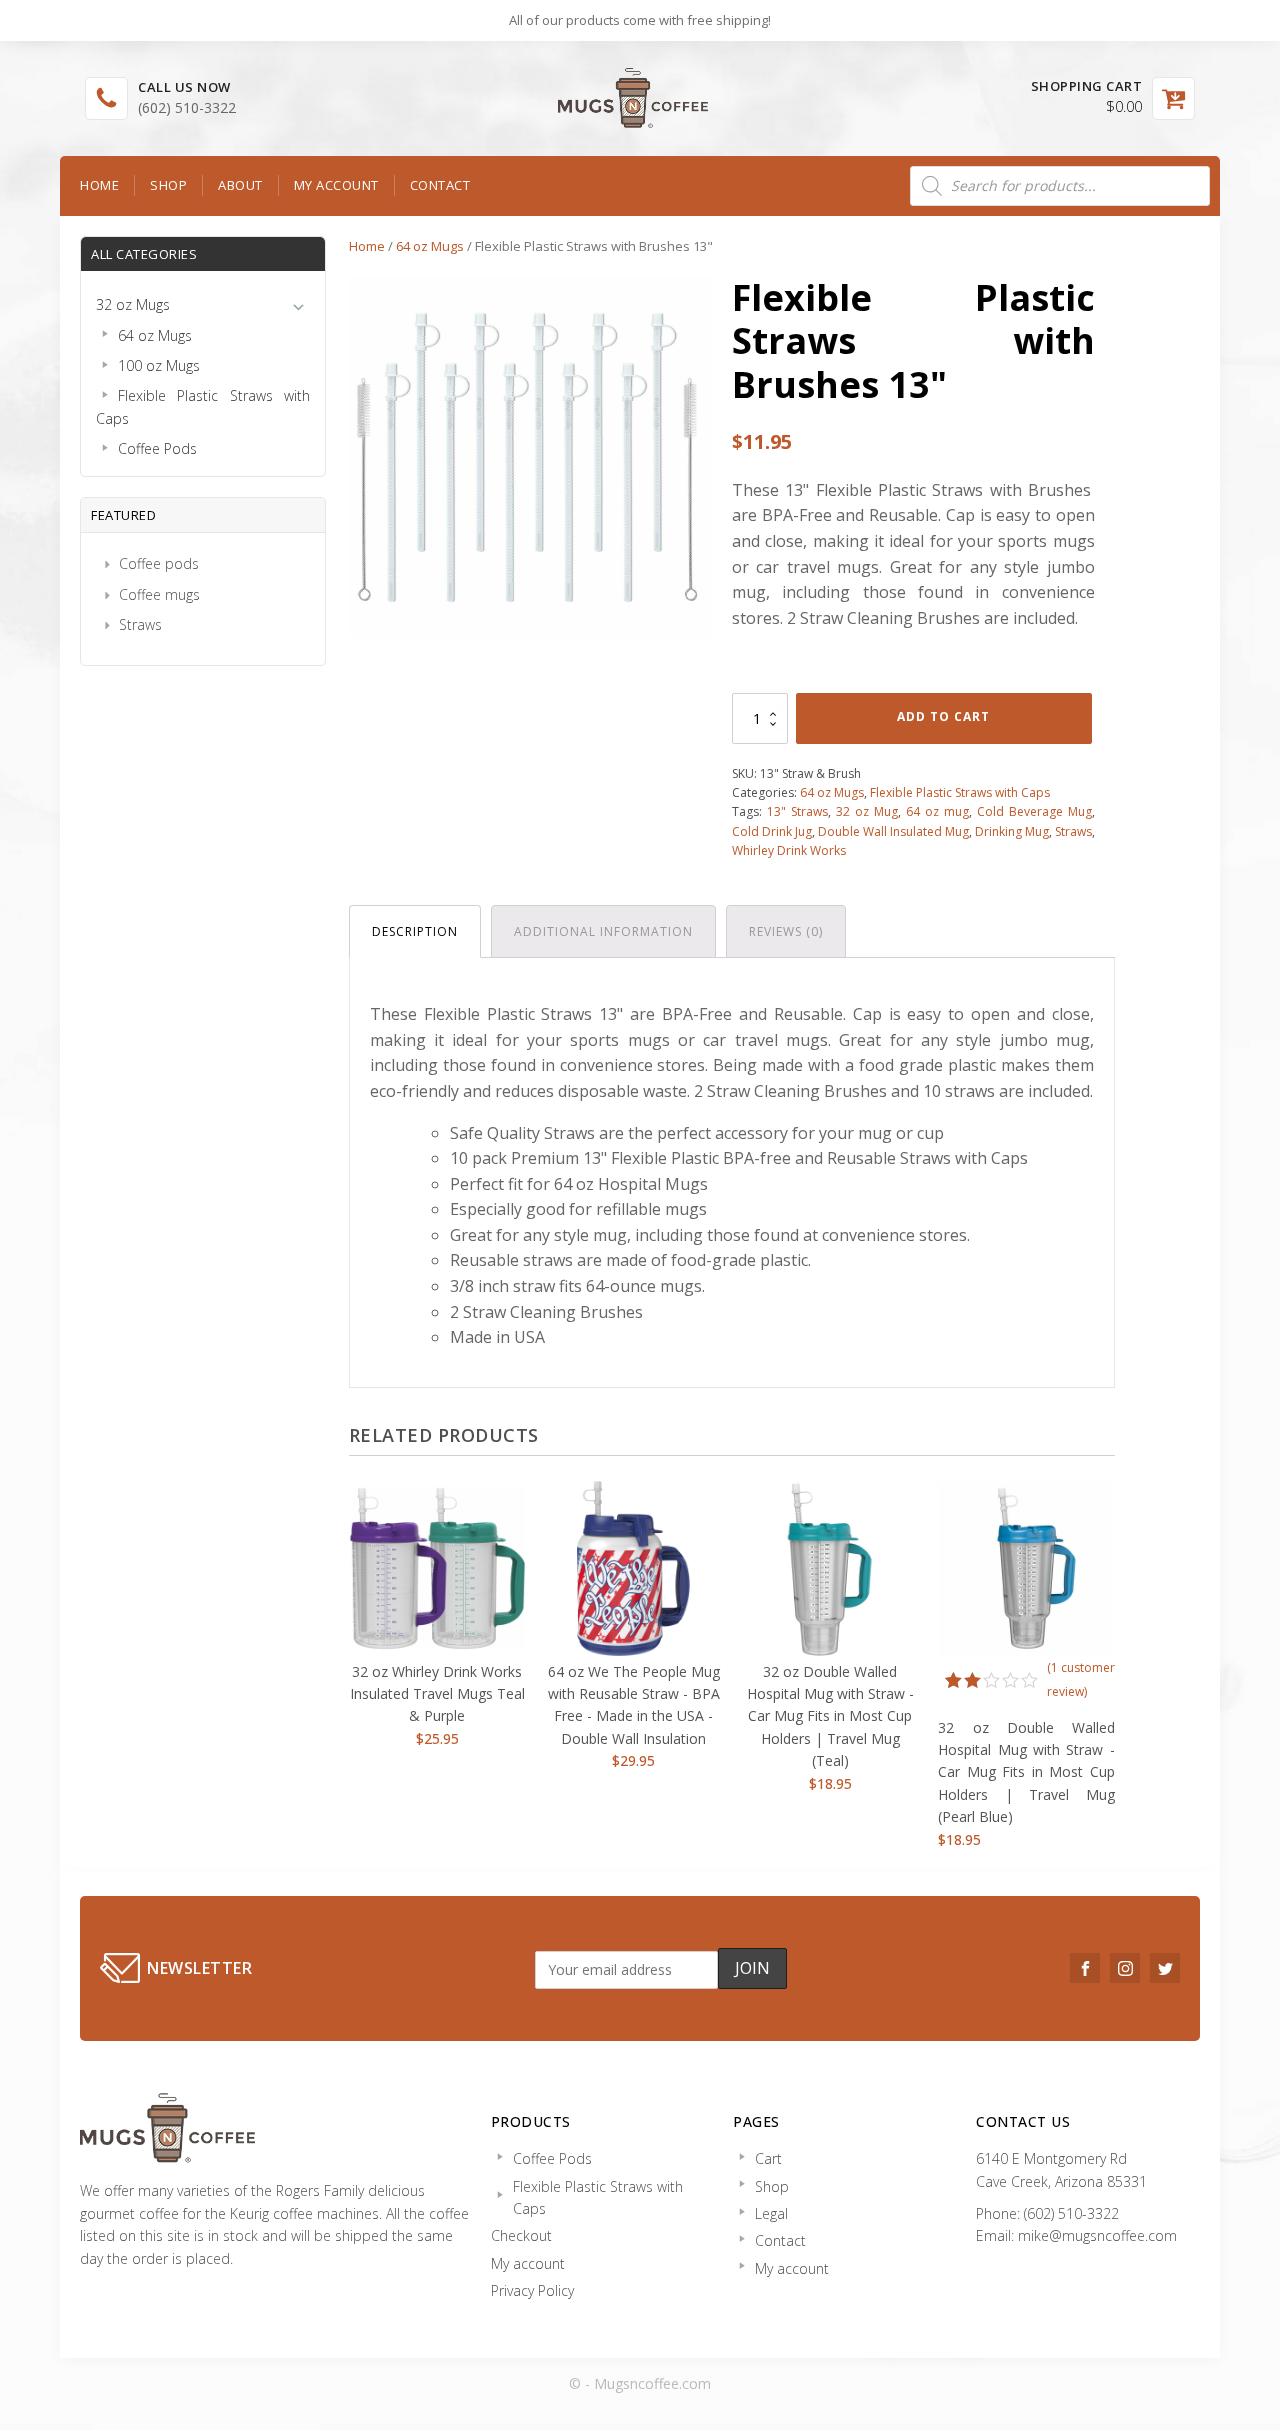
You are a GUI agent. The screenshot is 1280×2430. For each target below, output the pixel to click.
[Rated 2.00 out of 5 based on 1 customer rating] (992, 1680)
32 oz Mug (867, 811)
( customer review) (1081, 1679)
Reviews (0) (786, 931)
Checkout (521, 2235)
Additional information (603, 931)
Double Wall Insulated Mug (893, 831)
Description (415, 931)
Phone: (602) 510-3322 (1047, 2213)
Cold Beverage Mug (1034, 811)
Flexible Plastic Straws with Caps (960, 792)
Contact (440, 185)
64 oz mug (937, 811)
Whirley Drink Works (789, 850)
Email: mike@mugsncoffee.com (1076, 2235)
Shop (168, 185)
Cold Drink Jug (772, 831)
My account (336, 185)
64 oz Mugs (430, 246)
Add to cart (943, 716)
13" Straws (797, 811)
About (240, 185)
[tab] (415, 931)
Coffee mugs (159, 594)
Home (99, 185)
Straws (140, 624)
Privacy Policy (532, 2290)
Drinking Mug (1012, 831)
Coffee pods (159, 563)
